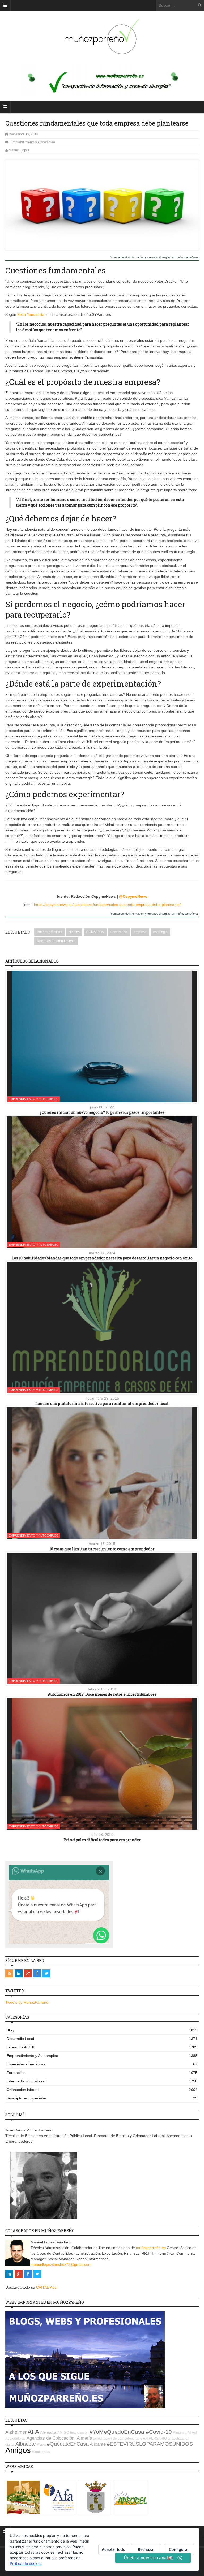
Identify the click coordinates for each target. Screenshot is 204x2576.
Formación (102, 2073)
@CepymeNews (133, 896)
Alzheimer (16, 2432)
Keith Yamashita (31, 314)
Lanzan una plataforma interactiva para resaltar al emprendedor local (102, 1403)
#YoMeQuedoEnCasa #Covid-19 (131, 2432)
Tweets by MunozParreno (27, 2002)
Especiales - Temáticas (102, 2064)
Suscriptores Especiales (102, 2098)
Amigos (18, 2450)
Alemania (48, 2432)
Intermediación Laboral (102, 2081)
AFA (33, 2432)
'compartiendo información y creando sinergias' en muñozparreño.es (155, 258)
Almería (84, 2438)
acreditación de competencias (116, 2438)
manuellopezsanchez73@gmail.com (61, 2264)
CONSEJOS (95, 932)
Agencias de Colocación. (51, 2438)
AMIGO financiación (73, 2433)
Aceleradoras (15, 2438)
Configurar (179, 2549)
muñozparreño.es (151, 2248)
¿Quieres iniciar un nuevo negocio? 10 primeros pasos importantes (102, 1112)
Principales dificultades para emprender (102, 1840)
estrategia (160, 932)
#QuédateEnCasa (68, 2444)
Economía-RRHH (102, 2047)
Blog (102, 2030)
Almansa (180, 2433)
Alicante (98, 2444)
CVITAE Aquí (47, 2287)
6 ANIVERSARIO (154, 2438)
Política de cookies (26, 2563)
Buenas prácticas (49, 932)
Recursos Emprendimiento (56, 941)
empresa (140, 932)
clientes (74, 932)
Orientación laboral (102, 2090)
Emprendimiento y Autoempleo (33, 142)
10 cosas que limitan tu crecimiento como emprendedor (102, 1549)
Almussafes (41, 2452)
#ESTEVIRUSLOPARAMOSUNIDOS (150, 2444)
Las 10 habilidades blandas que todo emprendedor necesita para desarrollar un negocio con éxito (102, 1258)
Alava (41, 2445)
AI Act (192, 2433)
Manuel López (19, 150)
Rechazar (146, 2549)
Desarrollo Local (102, 2039)
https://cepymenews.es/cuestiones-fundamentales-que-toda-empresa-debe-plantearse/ (107, 905)
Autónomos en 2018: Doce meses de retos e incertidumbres (102, 1694)
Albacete (26, 2444)
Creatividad (119, 932)
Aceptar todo (114, 2549)
